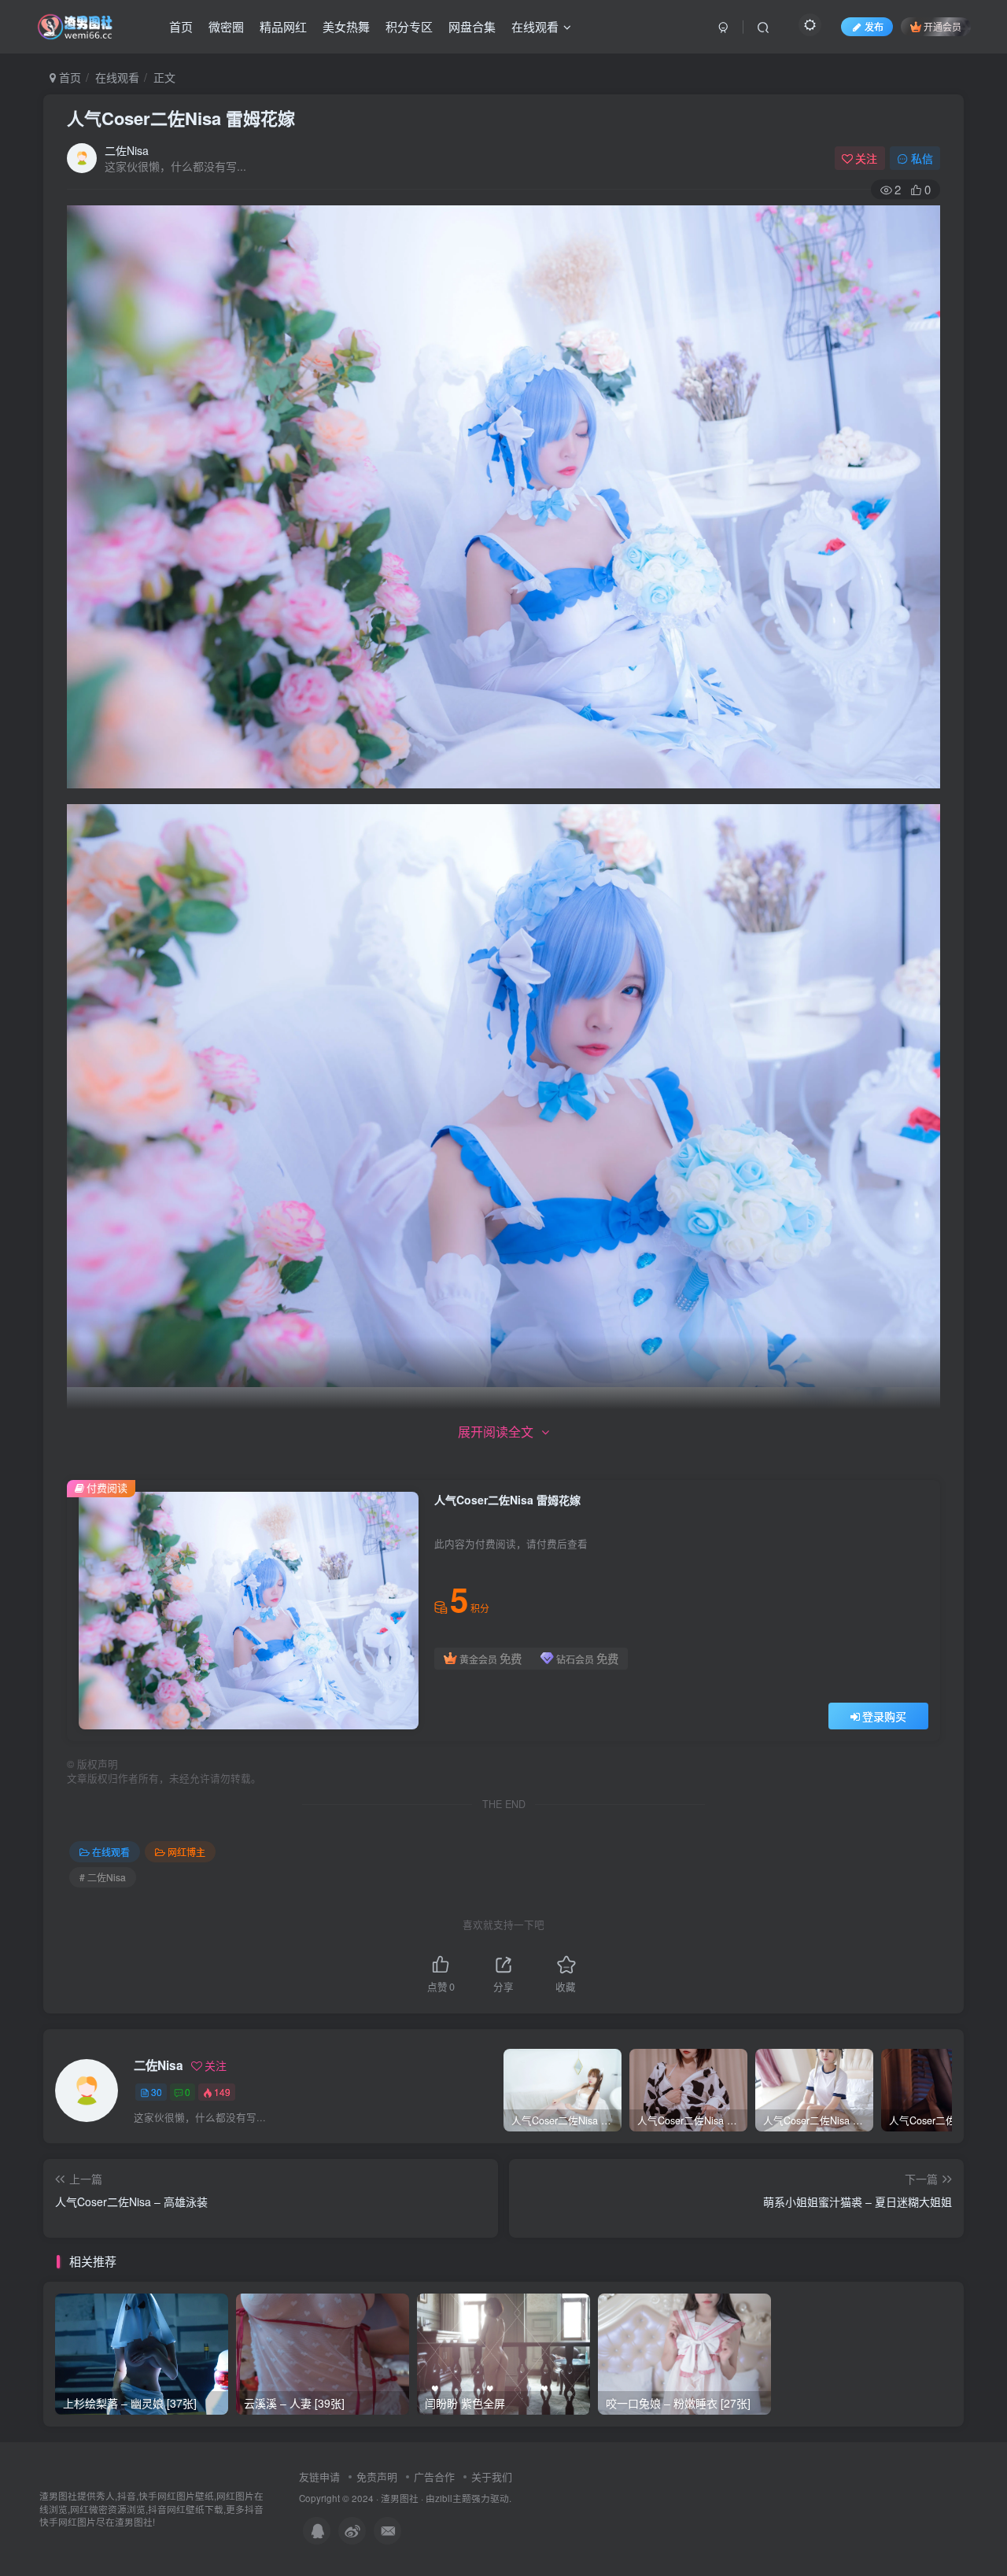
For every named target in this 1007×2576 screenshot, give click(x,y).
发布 (874, 26)
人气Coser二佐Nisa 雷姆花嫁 (181, 118)
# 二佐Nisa (103, 1877)
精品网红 (283, 26)
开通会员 (942, 26)
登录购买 (884, 1716)
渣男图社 (400, 2498)
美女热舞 (346, 26)
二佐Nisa (127, 150)
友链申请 (319, 2476)
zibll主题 (453, 2498)
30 (157, 2092)
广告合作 (434, 2476)
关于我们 (492, 2476)
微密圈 (226, 26)
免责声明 (377, 2476)
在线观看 (535, 26)
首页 (181, 26)
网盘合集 (472, 26)
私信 (922, 158)
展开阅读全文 (496, 1432)
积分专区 (409, 26)
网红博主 (186, 1852)
